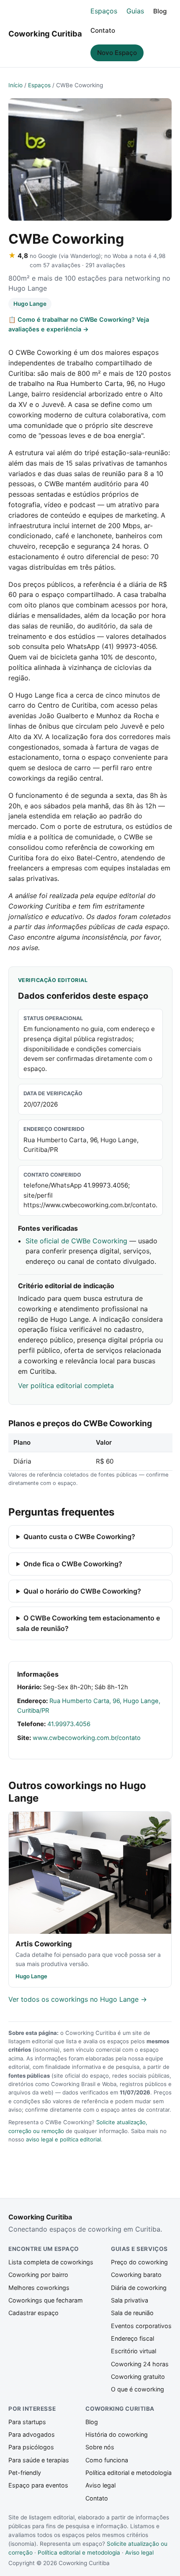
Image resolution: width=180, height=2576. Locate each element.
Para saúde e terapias (39, 2460)
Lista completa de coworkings (51, 2262)
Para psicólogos (31, 2447)
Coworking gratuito (138, 2377)
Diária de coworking (139, 2288)
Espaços (104, 11)
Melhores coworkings (39, 2288)
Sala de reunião (132, 2313)
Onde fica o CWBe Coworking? (73, 1564)
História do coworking (117, 2434)
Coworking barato (136, 2275)
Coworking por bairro (38, 2275)
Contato (103, 30)
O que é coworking (138, 2389)
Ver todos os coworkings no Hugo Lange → (78, 1999)
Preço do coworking (139, 2262)
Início (15, 85)
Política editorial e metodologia (129, 2473)
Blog (160, 11)
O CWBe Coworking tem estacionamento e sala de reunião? (88, 1623)
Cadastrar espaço (33, 2313)
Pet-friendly (25, 2473)
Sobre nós (100, 2447)
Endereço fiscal (132, 2338)
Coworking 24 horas (140, 2364)
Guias (135, 11)
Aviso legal (100, 2485)
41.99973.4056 (69, 1724)
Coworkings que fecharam (46, 2300)
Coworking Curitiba (45, 34)
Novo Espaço (117, 53)
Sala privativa (130, 2300)
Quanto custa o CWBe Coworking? (79, 1537)
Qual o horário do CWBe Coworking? (82, 1591)
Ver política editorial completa (66, 1386)
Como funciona (107, 2460)
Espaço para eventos (38, 2485)
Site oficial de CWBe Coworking (76, 1241)
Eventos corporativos (141, 2326)
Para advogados (32, 2434)
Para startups (27, 2422)
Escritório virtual (134, 2351)
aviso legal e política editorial (63, 2139)
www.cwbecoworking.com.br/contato (87, 1738)
